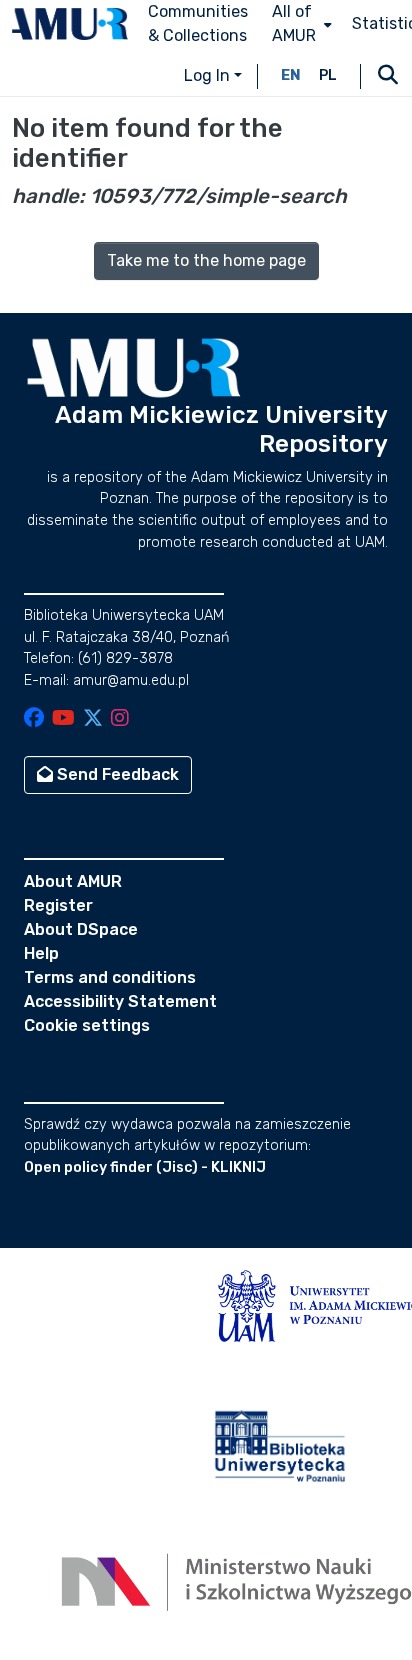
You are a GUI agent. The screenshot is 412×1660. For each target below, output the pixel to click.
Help (41, 953)
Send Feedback (116, 774)
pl (328, 75)
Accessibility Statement (120, 1001)
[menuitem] (300, 24)
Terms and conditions (110, 977)
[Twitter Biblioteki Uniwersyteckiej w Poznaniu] (93, 719)
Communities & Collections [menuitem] (198, 23)
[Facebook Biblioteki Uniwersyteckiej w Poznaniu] (34, 719)
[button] (70, 24)
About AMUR (73, 881)
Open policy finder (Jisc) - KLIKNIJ (145, 1167)
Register (58, 905)
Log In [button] (209, 75)
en (291, 75)
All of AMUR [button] (294, 23)
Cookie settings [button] (87, 1025)
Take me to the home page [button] (206, 260)
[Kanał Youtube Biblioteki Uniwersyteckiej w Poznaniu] (63, 719)
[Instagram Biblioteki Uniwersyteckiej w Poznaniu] (120, 719)
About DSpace (81, 929)
